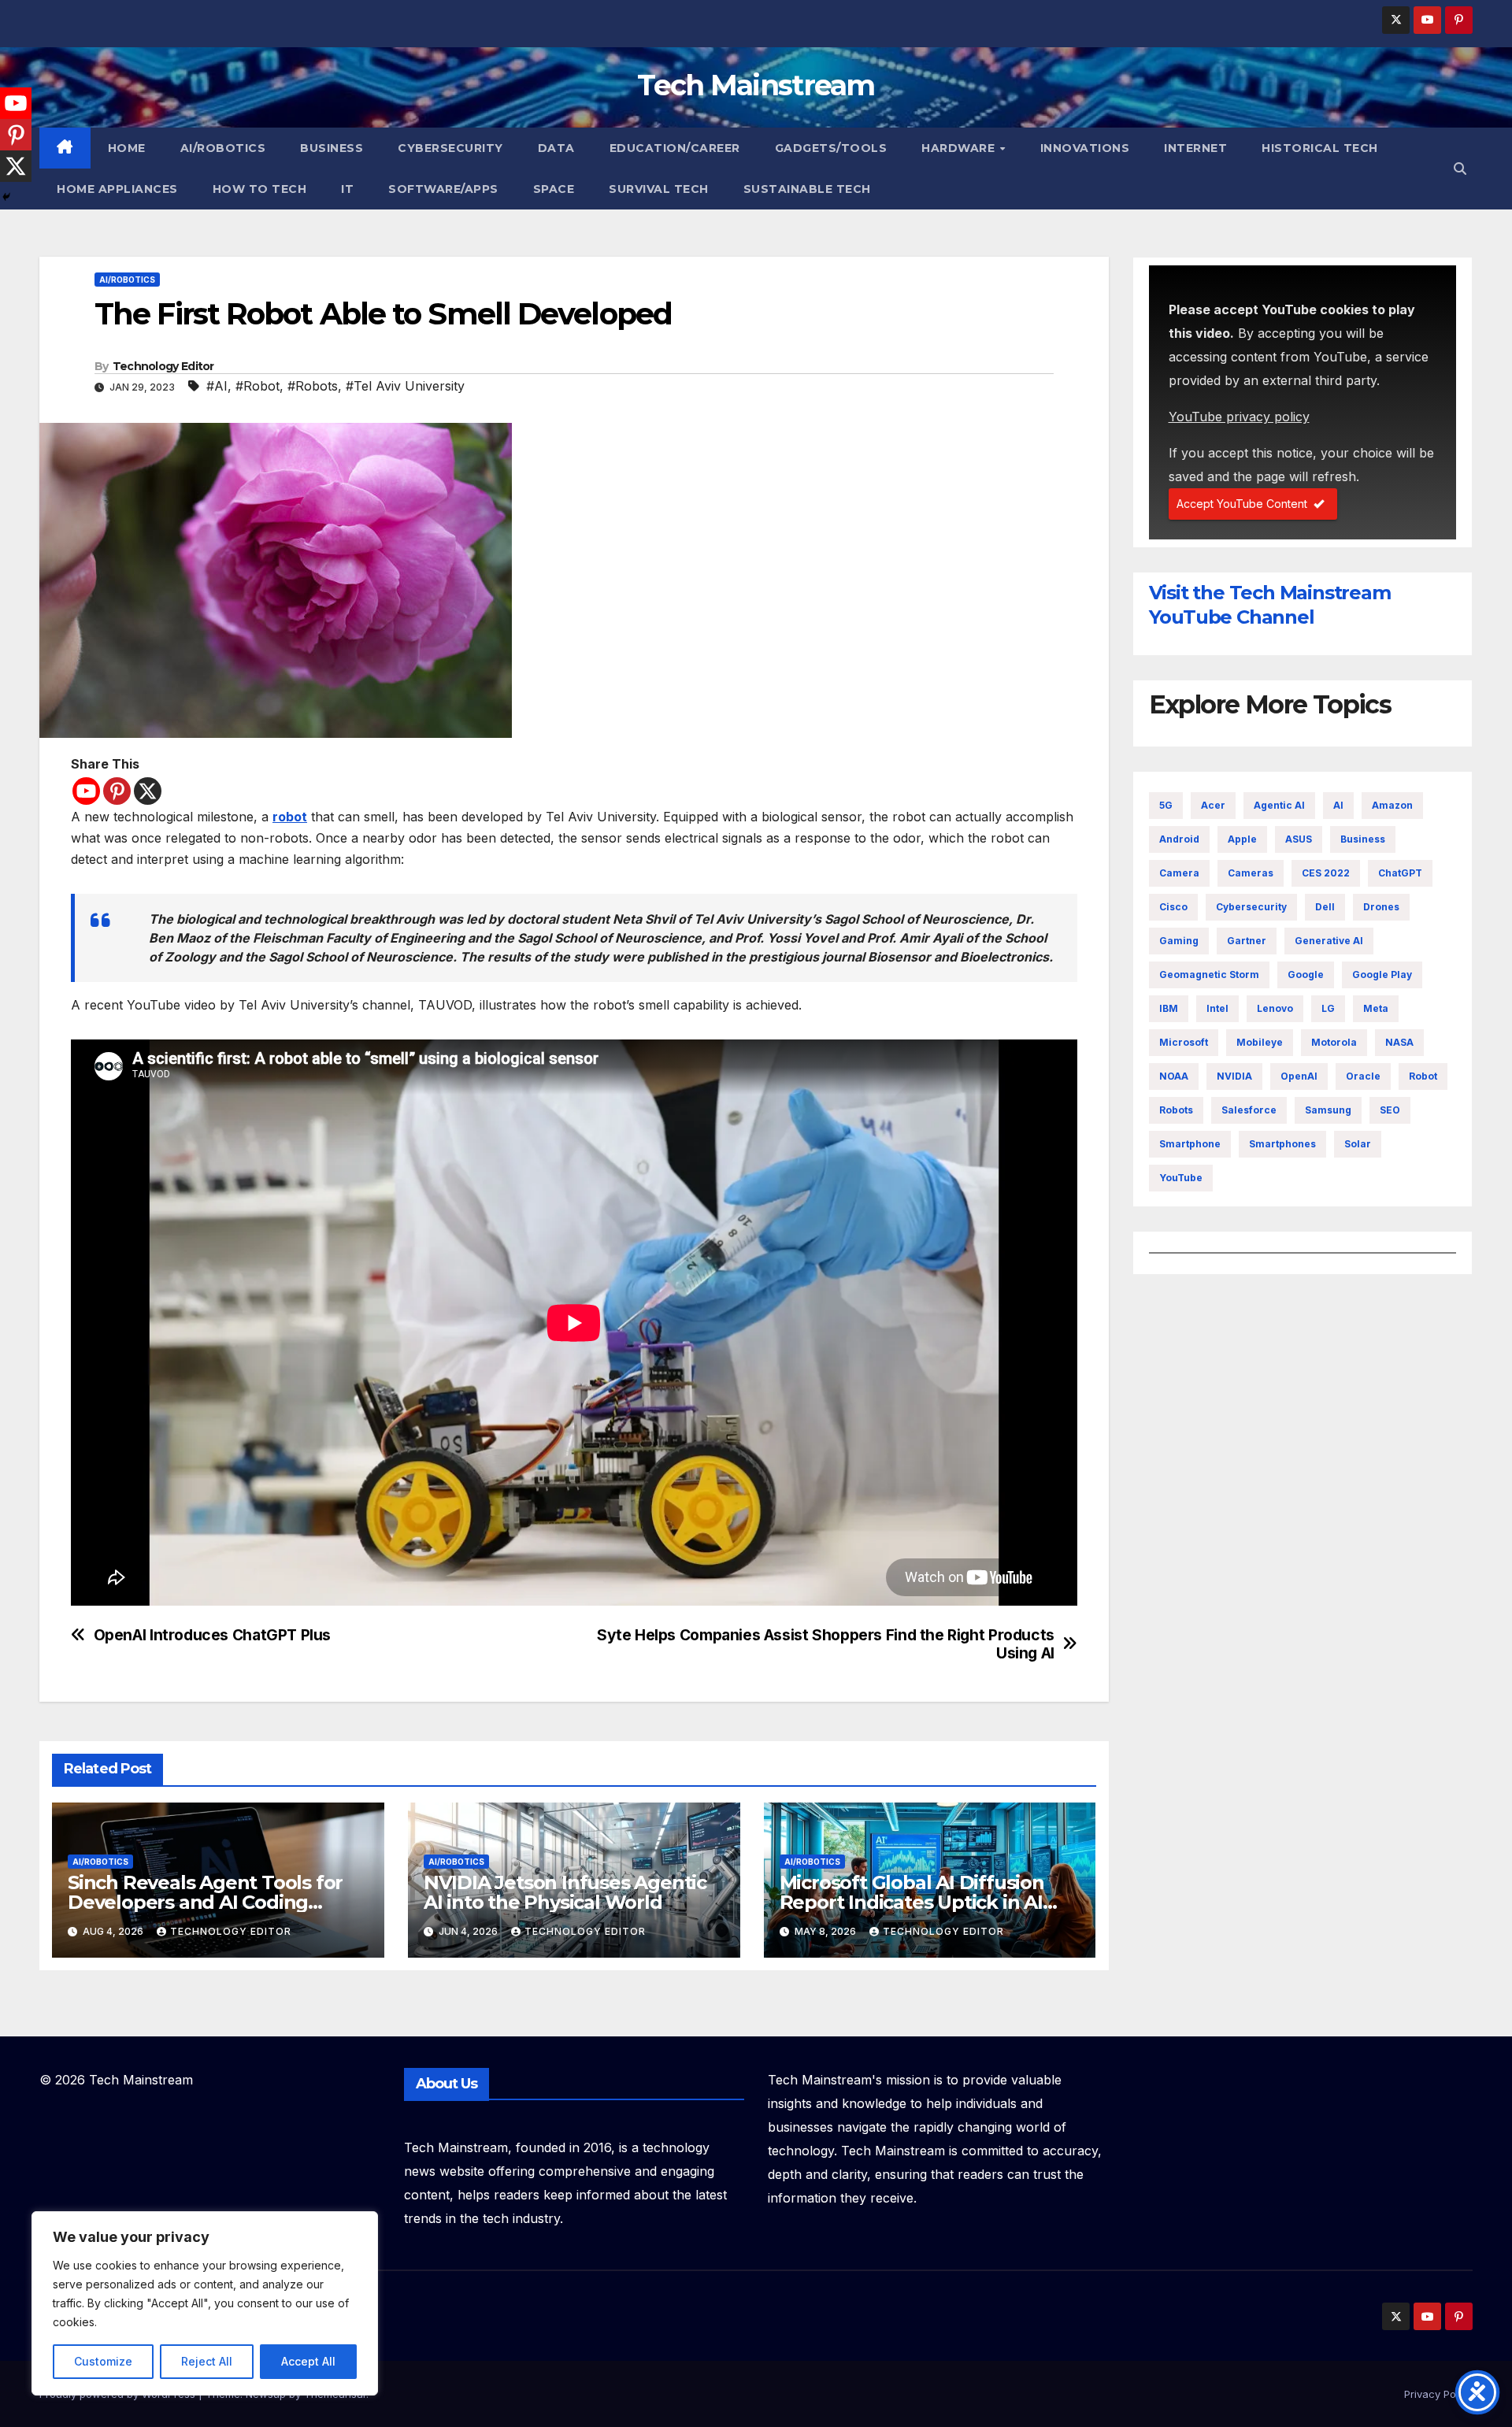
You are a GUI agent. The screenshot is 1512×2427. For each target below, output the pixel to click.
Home (127, 148)
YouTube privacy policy (1239, 417)
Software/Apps (443, 189)
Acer (1213, 805)
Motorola (1334, 1042)
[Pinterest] (117, 791)
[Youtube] (86, 791)
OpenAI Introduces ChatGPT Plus (212, 1635)
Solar (1358, 1144)
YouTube (1181, 1178)
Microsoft (1184, 1042)
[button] (1460, 169)
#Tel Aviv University (405, 386)
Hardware (960, 148)
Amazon (1392, 805)
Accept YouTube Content (1242, 504)
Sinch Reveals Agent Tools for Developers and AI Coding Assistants (205, 1902)
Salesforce (1249, 1110)
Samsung (1328, 1110)
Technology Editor (163, 366)
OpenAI (1299, 1076)
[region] (205, 2303)
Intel (1217, 1008)
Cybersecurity (450, 148)
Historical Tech (1320, 148)
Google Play (1382, 975)
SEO (1390, 1110)
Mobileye (1260, 1042)
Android (1179, 839)
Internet (1195, 148)
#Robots (313, 386)
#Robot (258, 386)
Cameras (1251, 873)
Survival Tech (659, 189)
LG (1328, 1008)
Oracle (1363, 1076)
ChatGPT (1400, 873)
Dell (1325, 907)
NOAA (1174, 1076)
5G (1166, 805)
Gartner (1247, 941)
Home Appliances (117, 189)
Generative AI (1329, 941)
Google (1306, 975)
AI (1338, 805)
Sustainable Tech (807, 189)
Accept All (308, 2361)
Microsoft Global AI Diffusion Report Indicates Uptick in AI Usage (912, 1902)
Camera (1179, 873)
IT (347, 189)
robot (290, 817)
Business (332, 148)
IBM (1169, 1008)
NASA (1399, 1042)
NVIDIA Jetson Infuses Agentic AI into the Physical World (565, 1892)
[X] (148, 791)
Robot (1423, 1076)
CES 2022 (1326, 873)
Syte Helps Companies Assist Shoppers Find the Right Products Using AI (826, 1644)
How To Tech (260, 189)
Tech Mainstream (756, 85)
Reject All (207, 2361)
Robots (1176, 1110)
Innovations (1085, 148)
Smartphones (1282, 1144)
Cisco (1173, 907)
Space (554, 189)
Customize (103, 2361)
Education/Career (675, 148)
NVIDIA (1234, 1076)
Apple (1242, 839)
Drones (1381, 907)
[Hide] (6, 197)
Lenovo (1275, 1008)
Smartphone (1190, 1144)
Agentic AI (1279, 805)
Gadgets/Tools (831, 148)
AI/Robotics (223, 148)
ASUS (1299, 839)
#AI (217, 386)
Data (556, 148)
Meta (1376, 1008)
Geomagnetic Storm (1209, 975)
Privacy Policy (1438, 2394)
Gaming (1179, 941)
